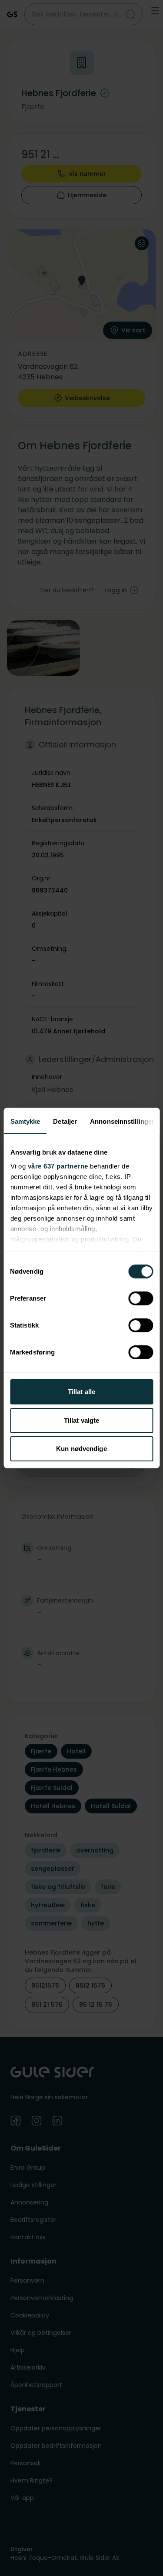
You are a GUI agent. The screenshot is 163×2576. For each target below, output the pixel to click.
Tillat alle (81, 1392)
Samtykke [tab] (25, 1121)
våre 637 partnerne (58, 1166)
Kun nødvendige (81, 1449)
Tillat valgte (81, 1420)
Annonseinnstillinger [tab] (122, 1121)
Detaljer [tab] (65, 1121)
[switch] (141, 1298)
